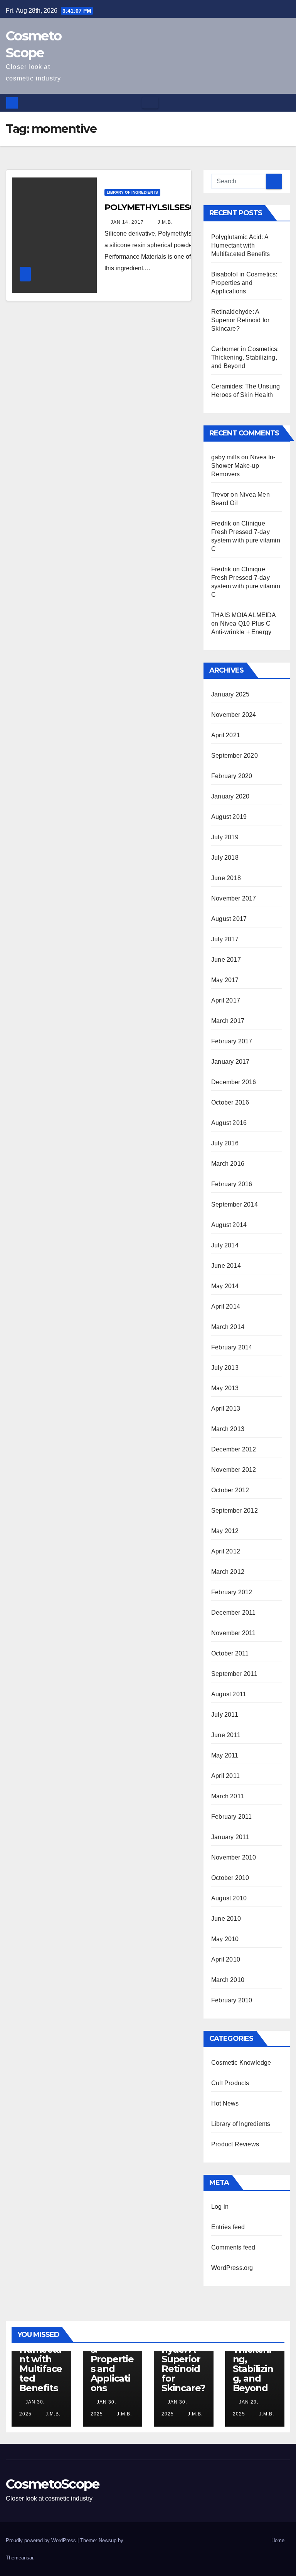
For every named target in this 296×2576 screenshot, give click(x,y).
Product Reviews (235, 2144)
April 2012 (226, 1551)
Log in (220, 2207)
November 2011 (234, 1633)
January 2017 (230, 1062)
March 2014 (228, 1327)
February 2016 (232, 1184)
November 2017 (234, 898)
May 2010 (225, 1939)
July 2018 (225, 858)
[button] (285, 103)
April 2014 (226, 1306)
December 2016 (234, 1082)
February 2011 (232, 1817)
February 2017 (232, 1041)
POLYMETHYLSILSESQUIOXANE (170, 207)
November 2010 (234, 1857)
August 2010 (229, 1898)
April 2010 (226, 1959)
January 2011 (230, 1837)
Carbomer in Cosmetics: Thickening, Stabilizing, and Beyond (245, 357)
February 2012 (232, 1592)
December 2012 (234, 1449)
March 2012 (228, 1572)
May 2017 (225, 980)
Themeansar (19, 2558)
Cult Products (230, 2083)
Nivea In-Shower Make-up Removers (243, 466)
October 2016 (230, 1102)
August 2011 (229, 1694)
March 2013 (228, 1429)
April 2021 (226, 735)
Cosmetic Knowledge (241, 2063)
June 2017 (226, 960)
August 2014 (229, 1225)
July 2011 (225, 1715)
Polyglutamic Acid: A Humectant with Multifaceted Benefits (240, 245)
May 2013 (225, 1388)
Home (278, 2540)
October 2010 (230, 1878)
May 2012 (225, 1531)
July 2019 (225, 837)
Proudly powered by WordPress (42, 2540)
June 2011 (226, 1735)
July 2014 (225, 1245)
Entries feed (228, 2227)
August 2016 (229, 1123)
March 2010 (228, 1980)
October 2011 (230, 1653)
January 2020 (230, 796)
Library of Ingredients (132, 192)
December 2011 (234, 1613)
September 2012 (235, 1511)
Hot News (225, 2103)
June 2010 (226, 1919)
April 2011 (225, 1776)
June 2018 (226, 878)
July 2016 (225, 1143)
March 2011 (228, 1796)
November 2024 (234, 715)
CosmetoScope (53, 2484)
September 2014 (235, 1204)
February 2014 (232, 1347)
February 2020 (232, 776)
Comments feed (233, 2247)
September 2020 (235, 756)
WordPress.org (232, 2268)
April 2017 (226, 1000)
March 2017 (228, 1021)
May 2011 (225, 1755)
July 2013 (225, 1368)
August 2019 (229, 817)
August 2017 (229, 919)
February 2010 (232, 2000)
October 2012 (230, 1490)
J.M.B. (164, 222)
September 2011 (234, 1674)
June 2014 (226, 1266)
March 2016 (228, 1164)
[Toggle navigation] (150, 103)
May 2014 (225, 1286)
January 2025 (230, 694)
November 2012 (234, 1470)
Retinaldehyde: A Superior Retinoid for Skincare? (240, 320)
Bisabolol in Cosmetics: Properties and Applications (244, 283)
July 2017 (225, 939)
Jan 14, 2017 (127, 222)
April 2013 (226, 1409)
